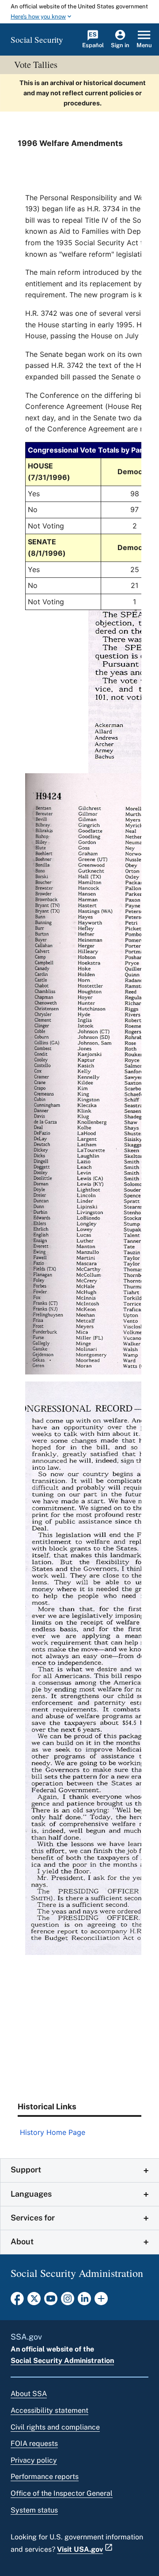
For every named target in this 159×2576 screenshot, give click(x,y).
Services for (33, 2218)
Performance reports (45, 2477)
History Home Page (53, 2132)
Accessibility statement (49, 2410)
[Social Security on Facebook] (17, 2301)
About (22, 2241)
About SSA (29, 2394)
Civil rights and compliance (55, 2427)
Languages (31, 2194)
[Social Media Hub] (101, 2301)
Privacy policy (34, 2460)
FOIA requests (34, 2443)
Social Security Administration (62, 2361)
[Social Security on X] (34, 2301)
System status (34, 2510)
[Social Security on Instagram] (68, 2301)
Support (26, 2170)
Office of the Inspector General (62, 2493)
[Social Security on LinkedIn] (84, 2301)
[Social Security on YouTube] (51, 2301)
